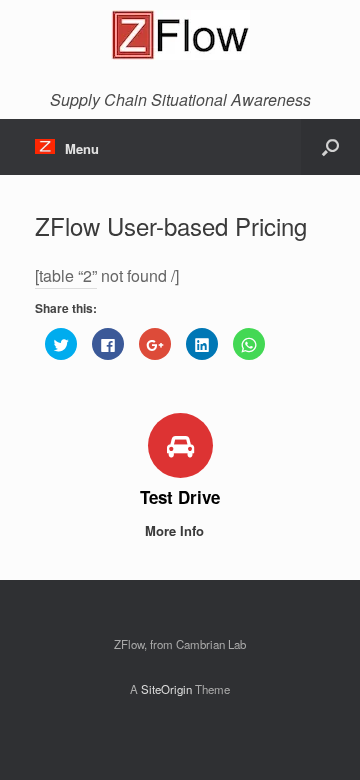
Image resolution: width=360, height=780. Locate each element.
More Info (176, 530)
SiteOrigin (166, 689)
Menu (82, 148)
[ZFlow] (180, 35)
